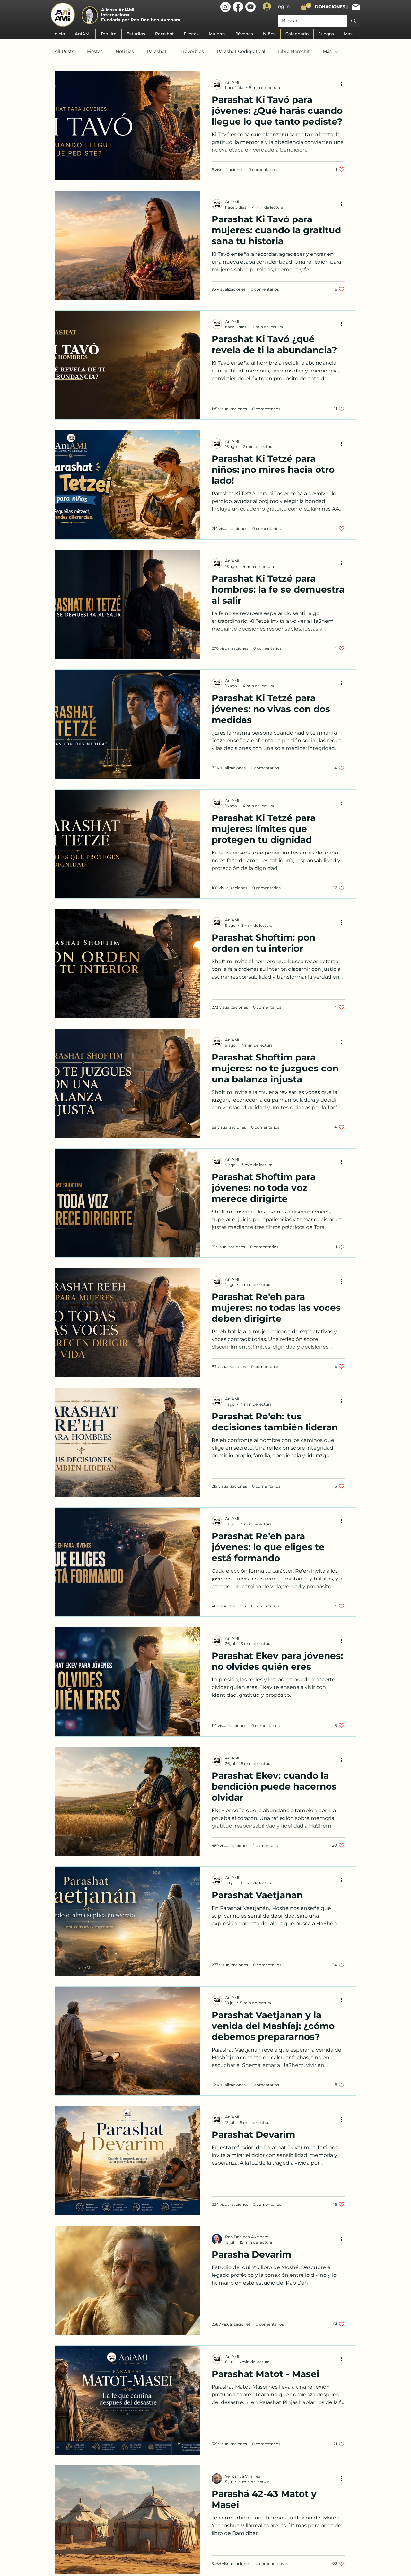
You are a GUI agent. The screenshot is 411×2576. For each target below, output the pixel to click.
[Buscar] (353, 21)
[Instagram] (225, 7)
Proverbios (192, 51)
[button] (306, 6)
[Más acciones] (344, 85)
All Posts (64, 51)
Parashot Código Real (241, 51)
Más (327, 51)
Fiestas (95, 51)
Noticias (125, 51)
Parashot (157, 51)
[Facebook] (238, 7)
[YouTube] (250, 7)
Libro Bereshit (294, 51)
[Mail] (356, 7)
